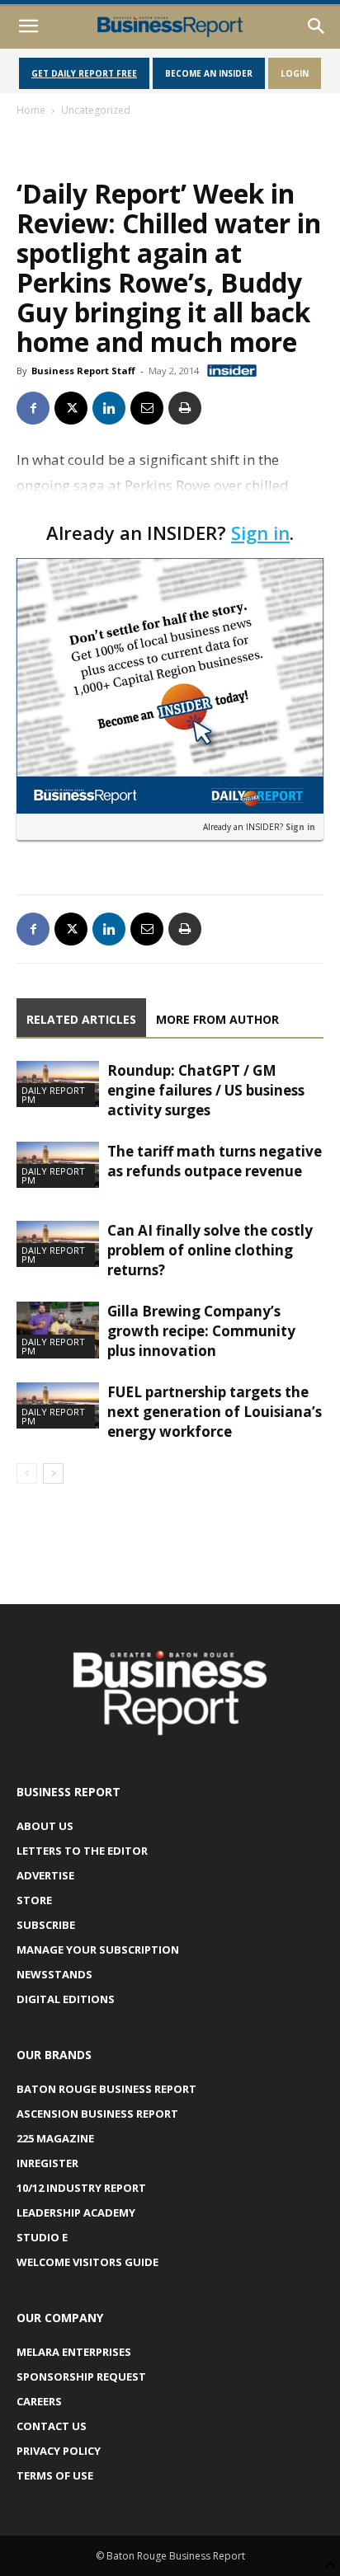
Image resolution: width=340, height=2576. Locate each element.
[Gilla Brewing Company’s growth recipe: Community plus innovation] (58, 1330)
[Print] (185, 408)
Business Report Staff (83, 371)
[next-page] (53, 1473)
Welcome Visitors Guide (87, 2262)
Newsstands (54, 1974)
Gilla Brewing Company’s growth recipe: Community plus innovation (201, 1331)
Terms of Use (55, 2475)
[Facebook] (33, 408)
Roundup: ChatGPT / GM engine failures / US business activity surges (206, 1090)
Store (34, 1900)
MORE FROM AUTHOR (217, 1019)
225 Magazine (55, 2138)
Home (31, 110)
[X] (71, 408)
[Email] (147, 408)
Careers (39, 2401)
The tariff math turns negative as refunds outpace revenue (215, 1161)
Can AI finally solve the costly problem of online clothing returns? (210, 1250)
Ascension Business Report (97, 2114)
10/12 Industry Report (81, 2188)
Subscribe (46, 1925)
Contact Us (52, 2426)
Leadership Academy (76, 2212)
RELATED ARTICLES (81, 1019)
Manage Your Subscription (98, 1950)
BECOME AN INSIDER (209, 73)
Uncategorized (96, 110)
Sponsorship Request (81, 2377)
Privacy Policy (59, 2451)
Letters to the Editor (82, 1851)
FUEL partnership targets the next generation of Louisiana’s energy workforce (215, 1412)
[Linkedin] (109, 408)
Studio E (42, 2237)
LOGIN (295, 73)
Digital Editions (66, 1999)
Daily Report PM (53, 1095)
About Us (45, 1826)
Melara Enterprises (74, 2352)
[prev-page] (27, 1473)
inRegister (47, 2163)
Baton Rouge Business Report (106, 2089)
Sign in (260, 533)
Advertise (45, 1875)
